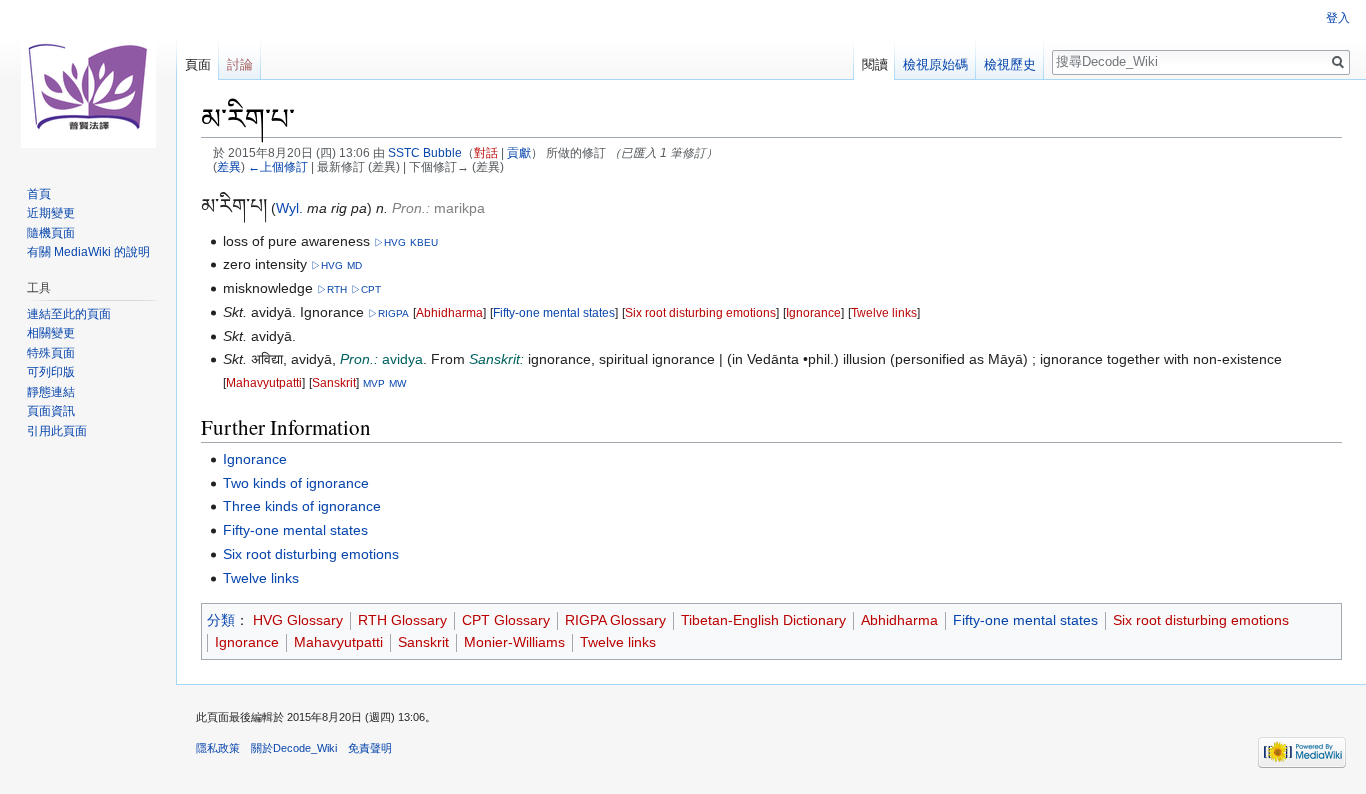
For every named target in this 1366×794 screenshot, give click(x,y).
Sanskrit (334, 382)
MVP (374, 383)
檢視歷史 (1010, 64)
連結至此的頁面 (69, 314)
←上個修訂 (278, 166)
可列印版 (51, 372)
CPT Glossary (506, 620)
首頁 (39, 194)
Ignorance (813, 312)
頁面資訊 (51, 411)
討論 (240, 64)
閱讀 (875, 64)
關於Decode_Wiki (294, 748)
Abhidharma (449, 312)
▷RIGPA (388, 313)
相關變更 (51, 333)
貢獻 (519, 152)
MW (397, 383)
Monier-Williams (514, 642)
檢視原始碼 (935, 64)
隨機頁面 (51, 233)
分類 (221, 620)
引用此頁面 (57, 431)
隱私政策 (218, 748)
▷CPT (366, 289)
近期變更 (51, 213)
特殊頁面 (51, 353)
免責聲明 (370, 748)
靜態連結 (51, 392)
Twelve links (884, 312)
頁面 (198, 64)
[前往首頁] (88, 80)
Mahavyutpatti (264, 382)
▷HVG (390, 242)
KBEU (424, 242)
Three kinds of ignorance (302, 506)
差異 (229, 166)
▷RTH (332, 289)
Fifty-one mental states (554, 312)
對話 (486, 152)
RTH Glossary (402, 620)
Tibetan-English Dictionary (763, 620)
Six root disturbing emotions (700, 312)
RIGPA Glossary (615, 620)
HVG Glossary (298, 620)
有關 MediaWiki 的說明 (88, 252)
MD (354, 265)
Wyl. (289, 208)
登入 (1338, 18)
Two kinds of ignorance (296, 483)
